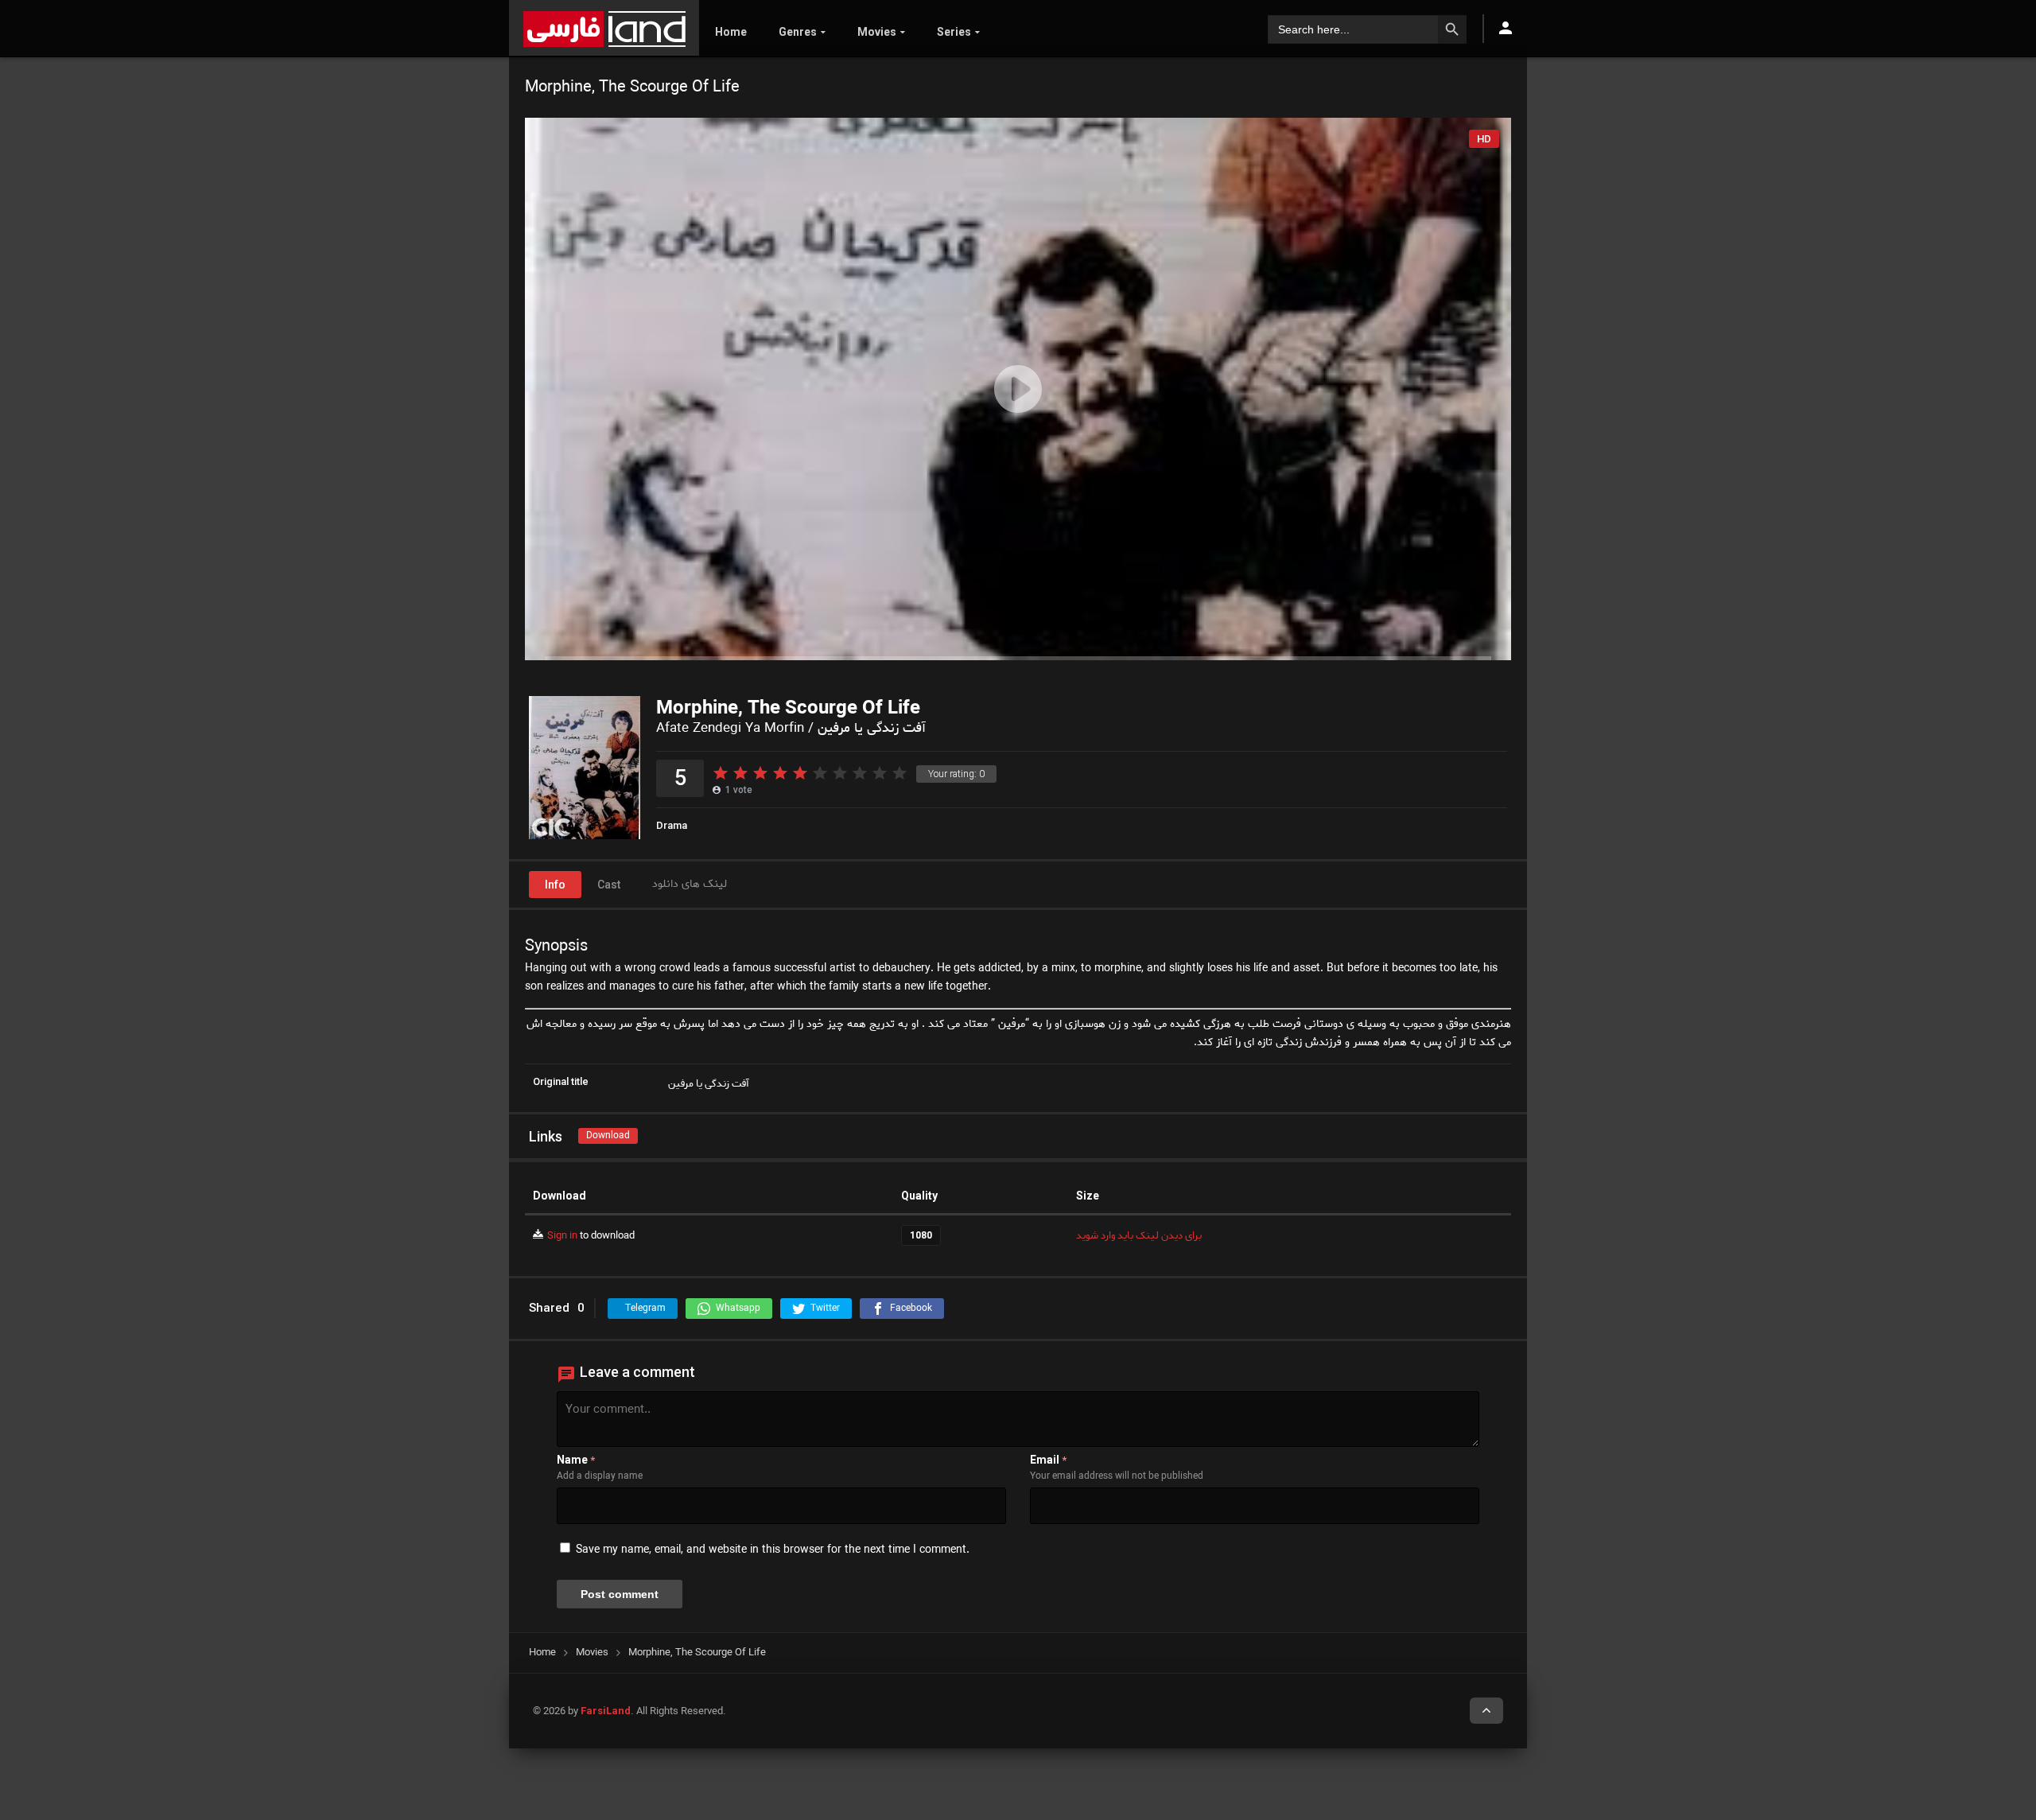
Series (954, 32)
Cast (609, 885)
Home (731, 32)
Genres (798, 32)
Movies (877, 32)
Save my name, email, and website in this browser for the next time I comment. (773, 1550)
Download (608, 1136)
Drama (672, 825)
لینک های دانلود (690, 884)
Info (555, 885)
